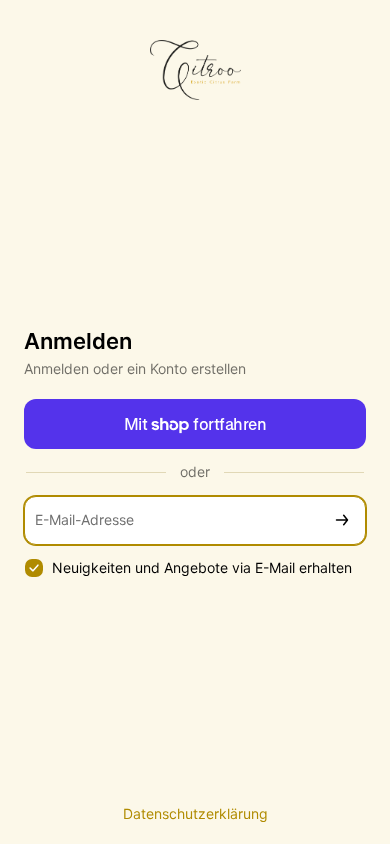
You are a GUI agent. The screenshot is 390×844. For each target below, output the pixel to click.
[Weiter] (342, 520)
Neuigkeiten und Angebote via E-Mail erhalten (202, 567)
